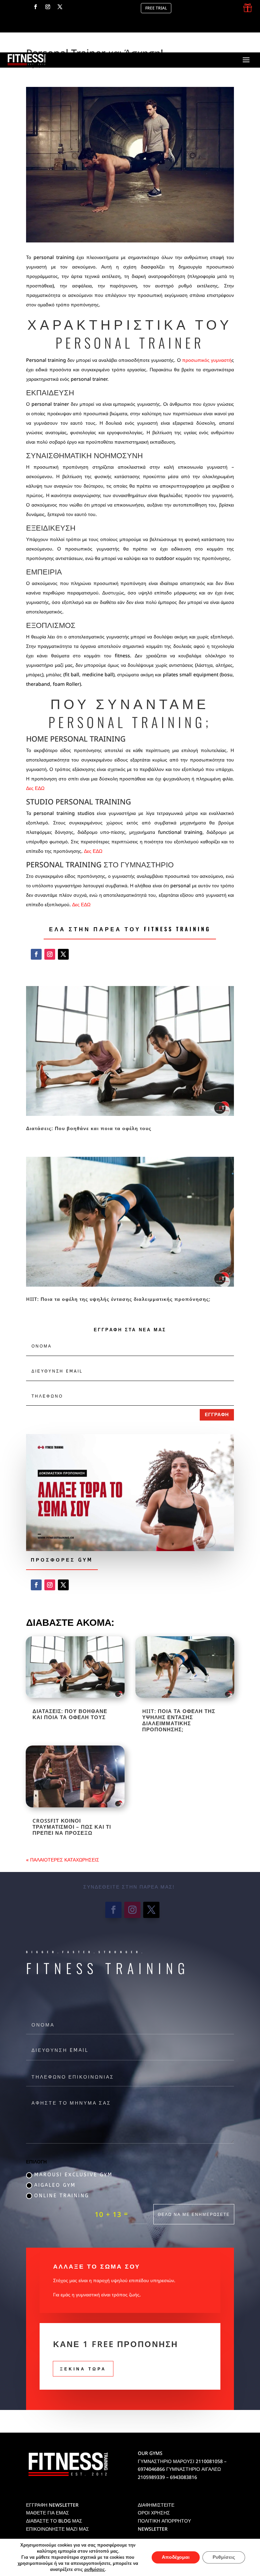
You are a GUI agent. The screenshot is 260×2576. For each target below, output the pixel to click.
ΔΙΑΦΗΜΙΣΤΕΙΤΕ (156, 2505)
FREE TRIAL (156, 8)
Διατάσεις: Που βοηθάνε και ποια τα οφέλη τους (89, 1128)
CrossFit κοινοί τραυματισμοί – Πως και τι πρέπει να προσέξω (72, 1827)
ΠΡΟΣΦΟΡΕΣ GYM (62, 1560)
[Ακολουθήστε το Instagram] (48, 7)
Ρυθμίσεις (224, 2557)
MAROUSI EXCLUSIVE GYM (73, 2175)
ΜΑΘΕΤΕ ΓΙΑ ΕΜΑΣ (48, 2513)
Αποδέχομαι (176, 2557)
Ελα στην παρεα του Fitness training (130, 929)
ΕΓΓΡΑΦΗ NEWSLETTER (52, 2505)
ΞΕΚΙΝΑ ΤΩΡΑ (83, 2369)
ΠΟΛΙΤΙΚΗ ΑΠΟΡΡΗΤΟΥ (164, 2521)
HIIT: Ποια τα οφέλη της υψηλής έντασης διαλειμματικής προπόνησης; (118, 1299)
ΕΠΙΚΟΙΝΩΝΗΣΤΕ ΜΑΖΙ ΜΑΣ (58, 2529)
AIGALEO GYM (55, 2185)
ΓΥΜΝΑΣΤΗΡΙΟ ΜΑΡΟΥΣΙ (166, 2461)
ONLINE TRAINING (62, 2196)
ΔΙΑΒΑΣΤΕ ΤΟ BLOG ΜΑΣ (54, 2521)
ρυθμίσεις (95, 2570)
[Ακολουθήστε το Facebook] (36, 7)
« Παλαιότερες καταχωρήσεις (63, 1860)
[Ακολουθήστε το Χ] (60, 7)
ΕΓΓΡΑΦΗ (217, 1415)
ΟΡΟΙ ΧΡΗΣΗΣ (154, 2513)
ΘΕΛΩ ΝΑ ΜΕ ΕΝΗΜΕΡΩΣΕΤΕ (194, 2214)
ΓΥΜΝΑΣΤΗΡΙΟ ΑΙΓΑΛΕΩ (193, 2469)
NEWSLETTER (153, 2529)
